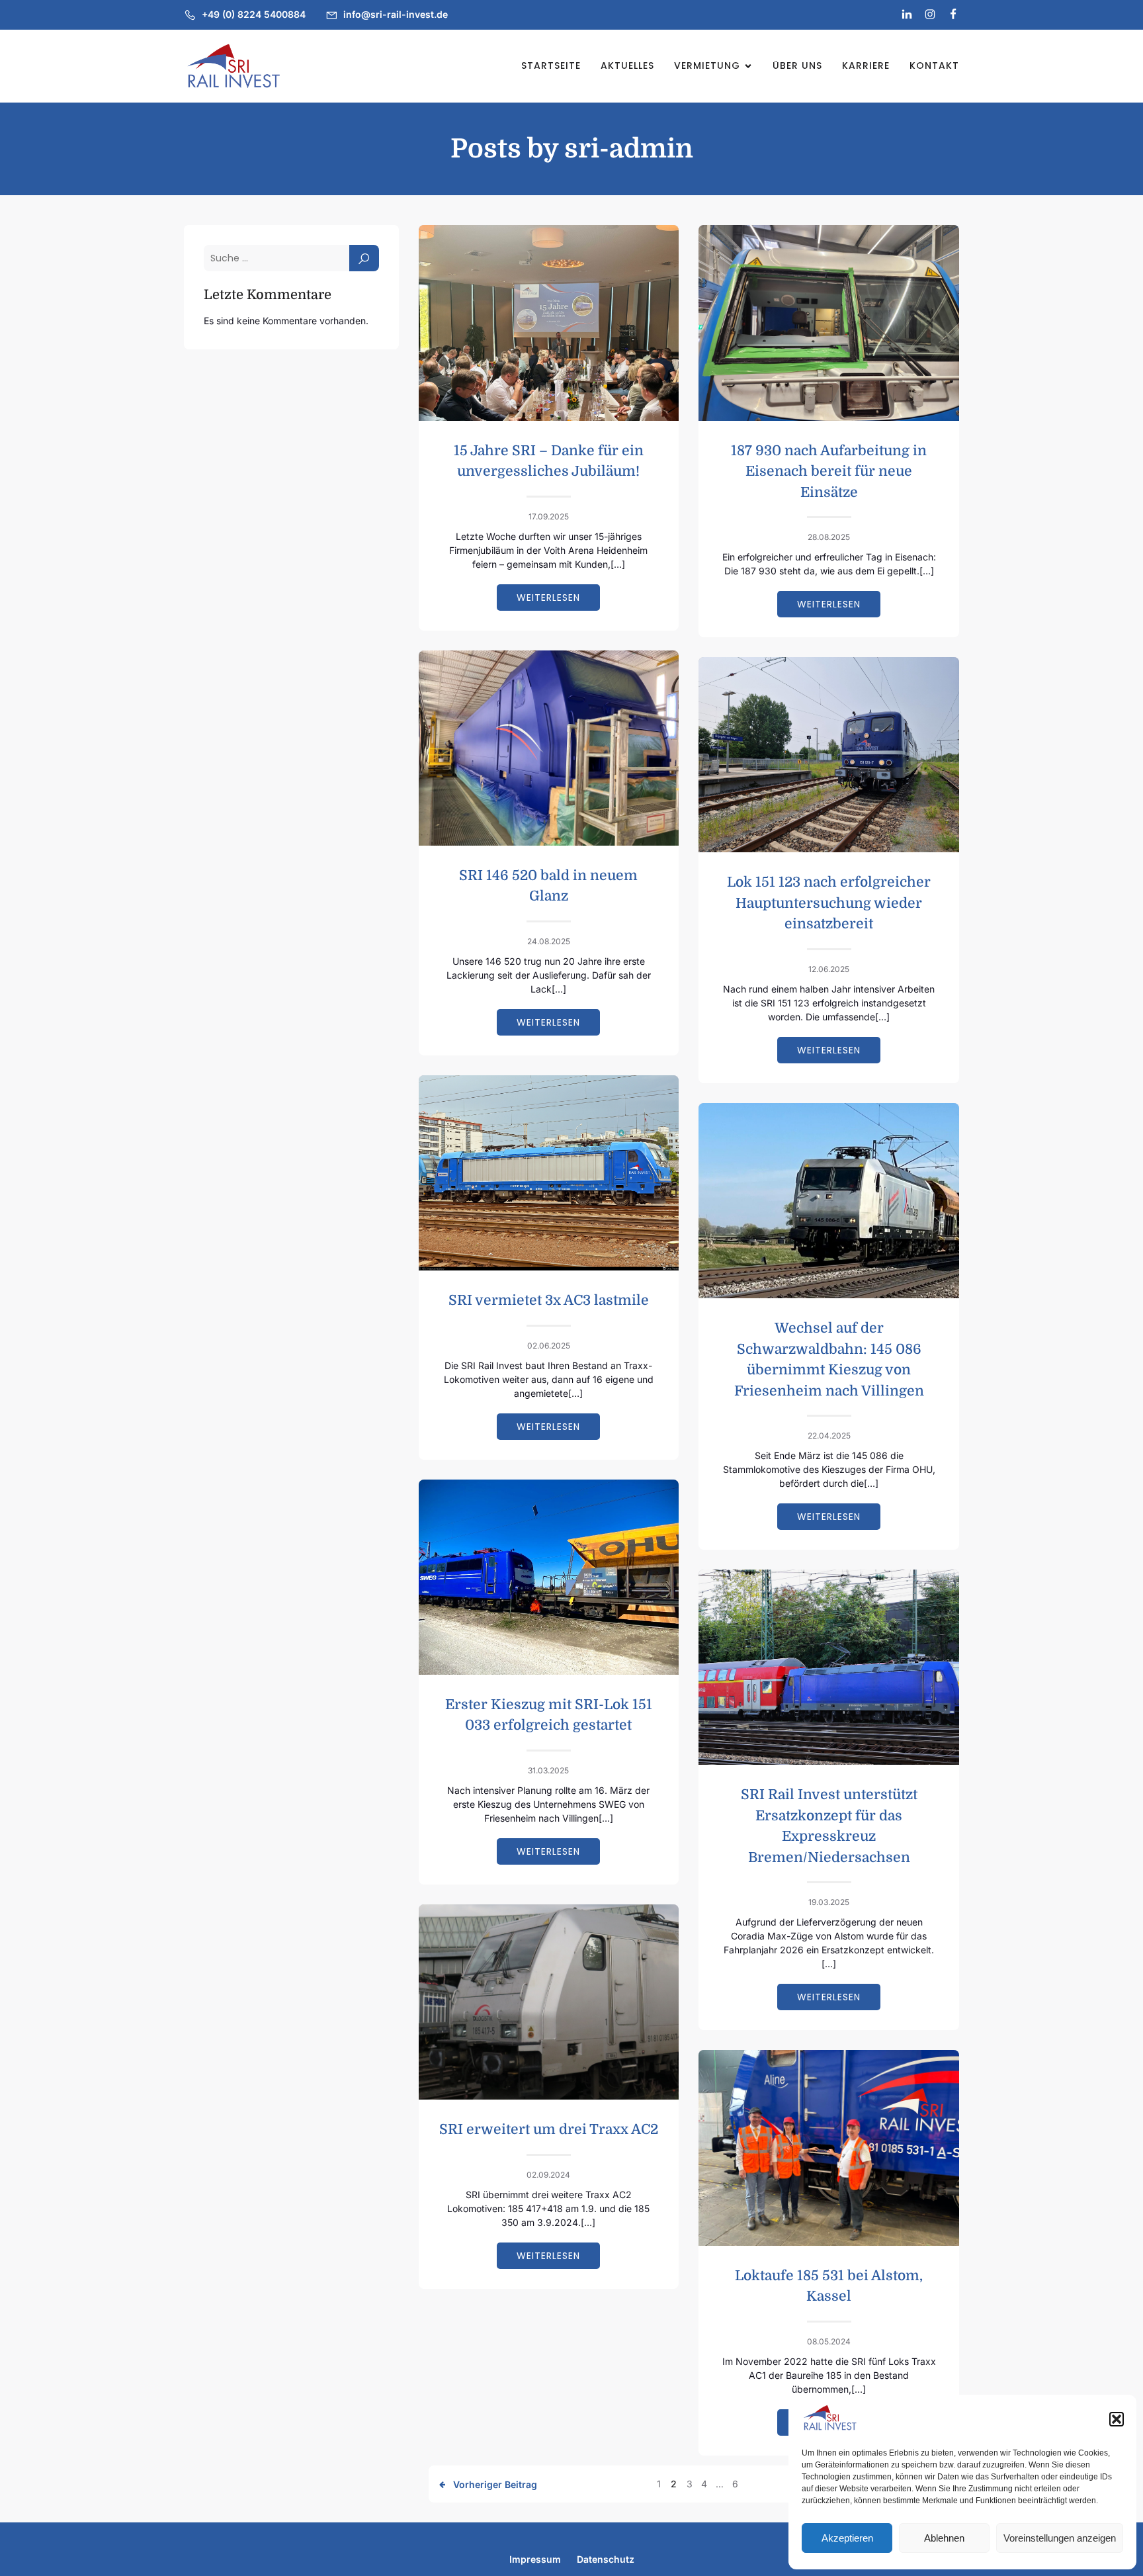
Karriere (866, 66)
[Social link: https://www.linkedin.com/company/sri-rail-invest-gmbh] (901, 15)
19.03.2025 (829, 1902)
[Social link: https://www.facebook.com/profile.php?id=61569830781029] (948, 15)
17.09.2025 (549, 516)
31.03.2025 (548, 1770)
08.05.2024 (829, 2341)
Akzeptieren (847, 2538)
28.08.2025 (829, 537)
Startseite (551, 66)
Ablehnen (944, 2538)
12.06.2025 (829, 969)
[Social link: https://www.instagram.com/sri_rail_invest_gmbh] (924, 15)
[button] (1117, 2419)
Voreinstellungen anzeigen (1060, 2538)
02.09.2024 (548, 2175)
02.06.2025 (549, 1346)
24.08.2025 (549, 941)
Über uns (797, 66)
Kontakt (934, 66)
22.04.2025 (829, 1436)
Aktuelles (627, 66)
